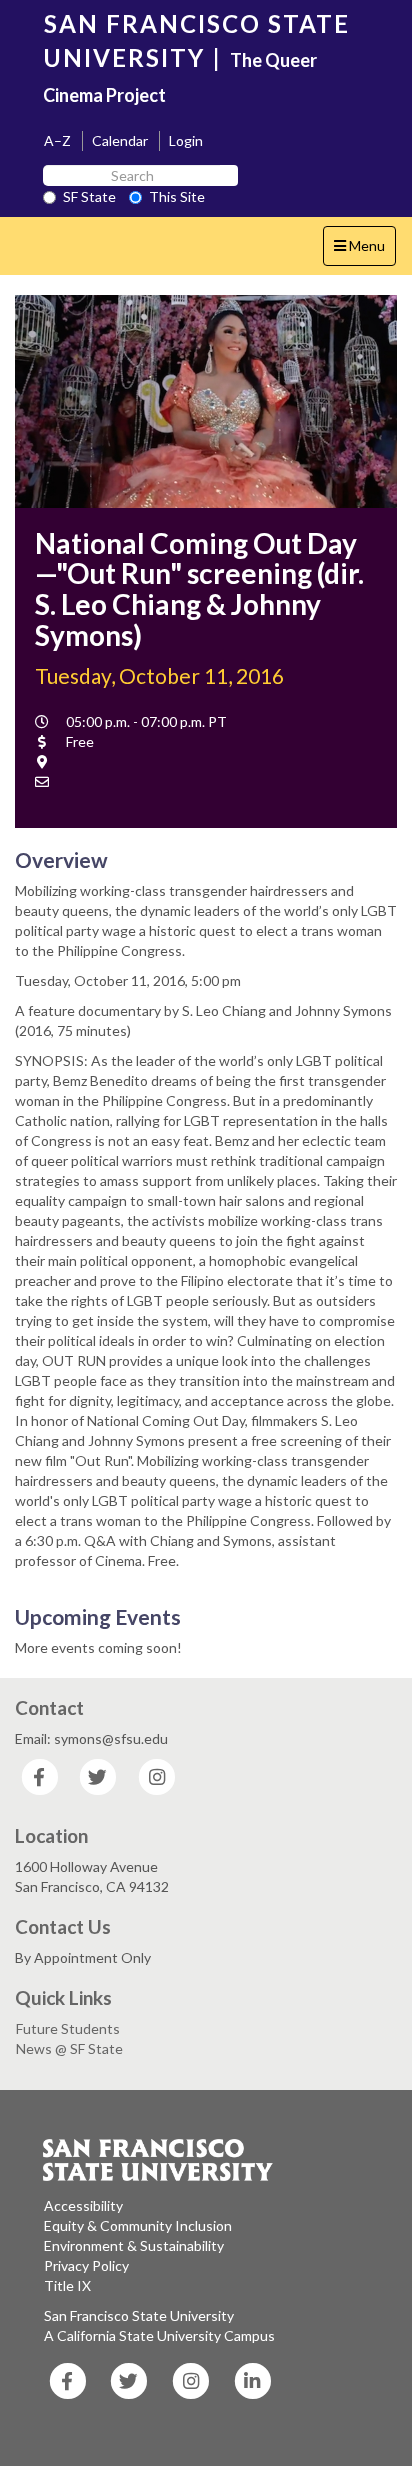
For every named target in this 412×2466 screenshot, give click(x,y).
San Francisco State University (139, 2315)
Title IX (67, 2285)
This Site (177, 196)
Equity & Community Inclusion (138, 2225)
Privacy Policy (86, 2265)
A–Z (57, 140)
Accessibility (83, 2205)
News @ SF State (69, 2048)
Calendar (120, 140)
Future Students (68, 2028)
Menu (364, 251)
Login (186, 140)
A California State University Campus (159, 2335)
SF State (89, 196)
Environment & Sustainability (134, 2245)
